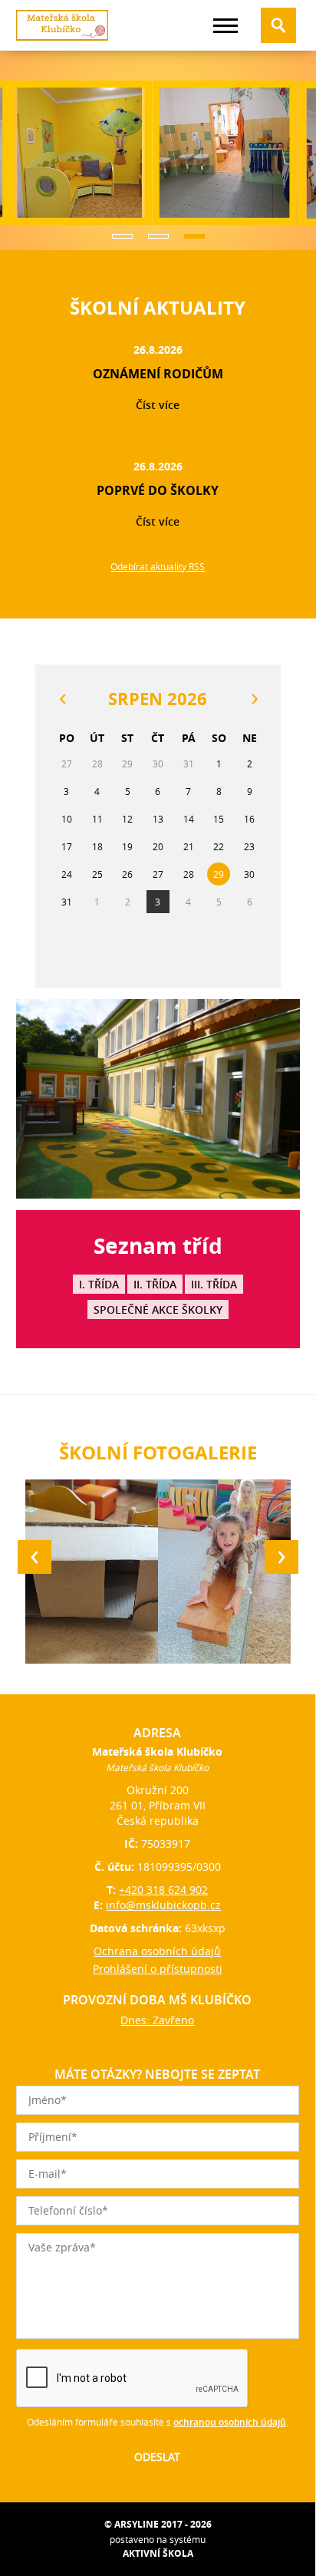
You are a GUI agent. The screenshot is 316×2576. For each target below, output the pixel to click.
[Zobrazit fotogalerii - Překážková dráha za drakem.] (224, 1572)
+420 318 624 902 (163, 1890)
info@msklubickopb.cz (163, 1905)
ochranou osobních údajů (230, 2422)
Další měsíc (254, 699)
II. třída (155, 1284)
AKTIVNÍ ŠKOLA (158, 2553)
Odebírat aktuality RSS (158, 566)
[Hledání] (278, 25)
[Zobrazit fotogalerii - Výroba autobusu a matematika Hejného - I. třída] (92, 1572)
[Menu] (225, 26)
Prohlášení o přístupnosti (158, 1969)
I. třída (99, 1284)
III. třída (214, 1284)
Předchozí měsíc (62, 699)
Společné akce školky (158, 1309)
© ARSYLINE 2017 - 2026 (158, 2524)
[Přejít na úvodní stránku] (62, 25)
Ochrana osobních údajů (157, 1951)
